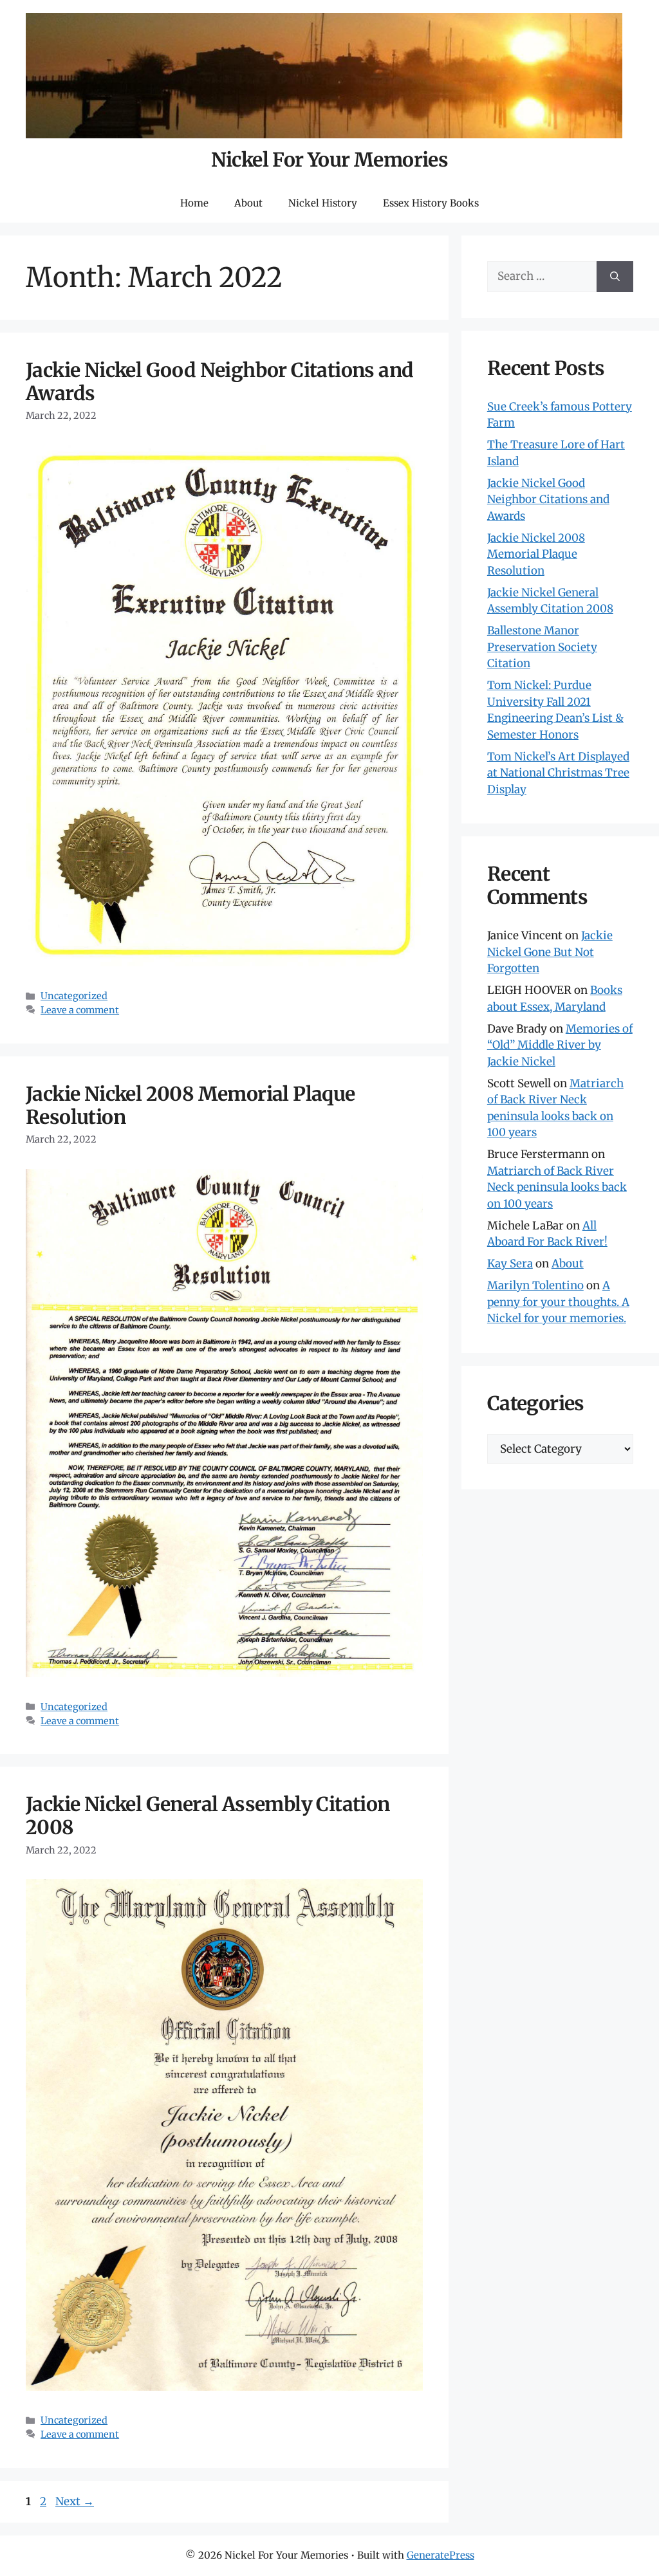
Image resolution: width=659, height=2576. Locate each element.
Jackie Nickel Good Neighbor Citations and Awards (219, 382)
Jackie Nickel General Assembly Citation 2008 (208, 1816)
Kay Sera (510, 1264)
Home (194, 203)
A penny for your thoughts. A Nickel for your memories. (558, 1302)
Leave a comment (80, 1010)
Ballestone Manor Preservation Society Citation (542, 647)
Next (75, 2501)
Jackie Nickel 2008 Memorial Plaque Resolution (190, 1105)
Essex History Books (431, 203)
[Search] (615, 277)
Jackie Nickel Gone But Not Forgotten (550, 952)
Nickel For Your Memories (330, 160)
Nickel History (323, 203)
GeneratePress (441, 2555)
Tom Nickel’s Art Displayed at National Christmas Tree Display (558, 773)
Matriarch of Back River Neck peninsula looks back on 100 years (557, 1187)
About (248, 203)
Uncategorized (74, 996)
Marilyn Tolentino (535, 1285)
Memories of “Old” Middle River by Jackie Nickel (560, 1045)
